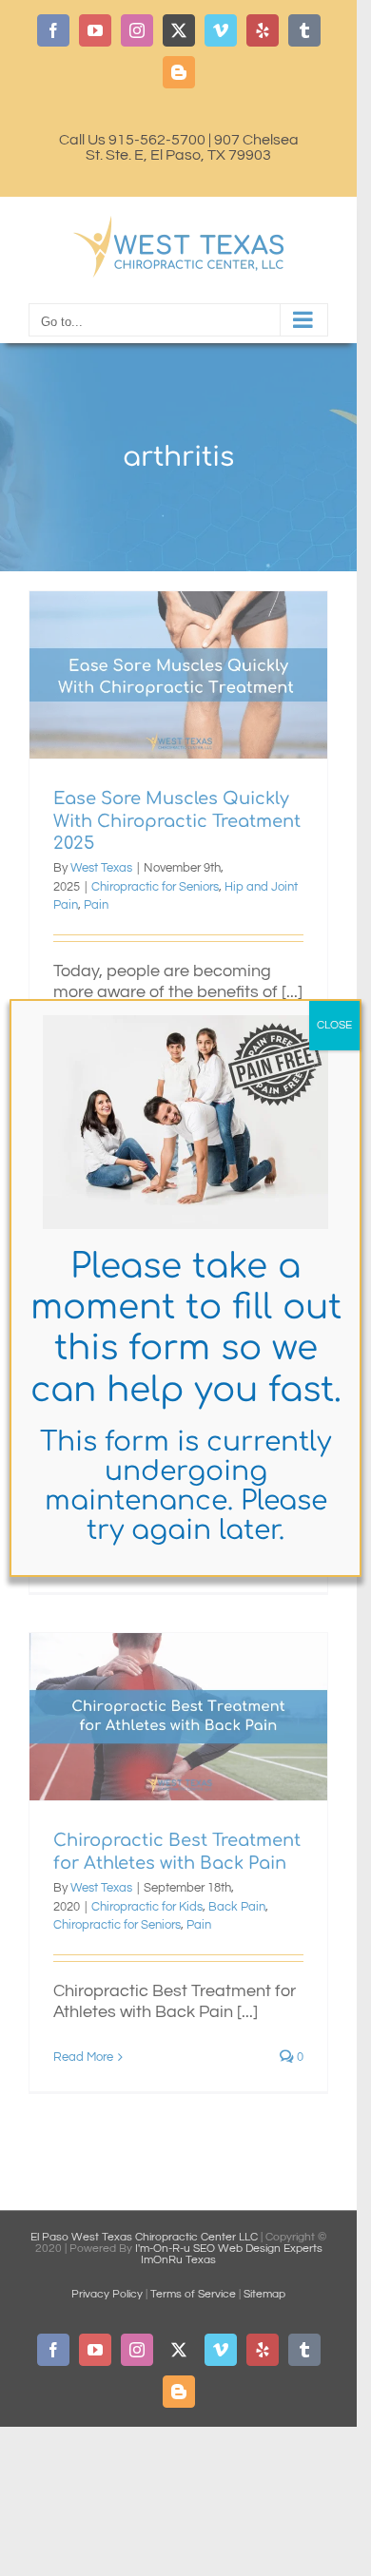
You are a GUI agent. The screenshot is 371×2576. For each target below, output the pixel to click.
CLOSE (334, 1025)
